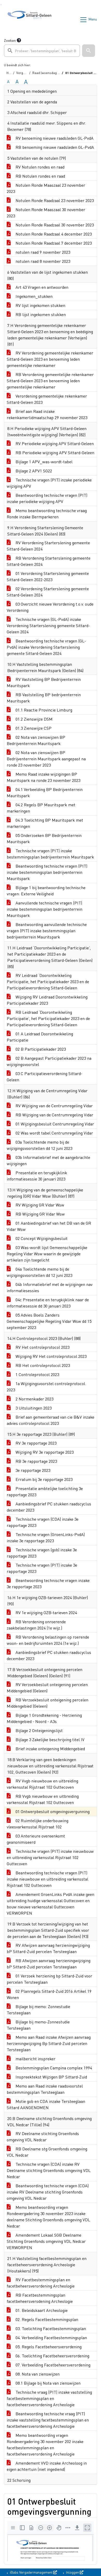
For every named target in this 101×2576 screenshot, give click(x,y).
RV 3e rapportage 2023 (35, 1443)
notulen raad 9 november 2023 (42, 252)
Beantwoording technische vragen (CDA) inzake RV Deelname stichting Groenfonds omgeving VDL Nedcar (48, 2192)
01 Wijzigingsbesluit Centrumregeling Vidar (54, 1124)
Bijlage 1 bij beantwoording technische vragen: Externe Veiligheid (46, 891)
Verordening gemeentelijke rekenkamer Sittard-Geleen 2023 (47, 399)
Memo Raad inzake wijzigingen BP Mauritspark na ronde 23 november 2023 (44, 777)
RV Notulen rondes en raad (39, 167)
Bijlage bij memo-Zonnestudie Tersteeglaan (38, 2025)
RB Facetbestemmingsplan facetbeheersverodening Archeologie (40, 2298)
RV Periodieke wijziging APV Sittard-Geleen (54, 443)
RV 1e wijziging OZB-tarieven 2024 (46, 1612)
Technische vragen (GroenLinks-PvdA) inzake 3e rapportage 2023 (46, 1537)
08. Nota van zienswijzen (37, 2374)
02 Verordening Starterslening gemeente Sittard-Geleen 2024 (48, 592)
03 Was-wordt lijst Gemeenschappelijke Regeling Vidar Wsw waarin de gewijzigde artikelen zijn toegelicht (47, 1254)
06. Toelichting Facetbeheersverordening (52, 2356)
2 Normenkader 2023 (34, 1399)
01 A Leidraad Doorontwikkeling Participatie (40, 1037)
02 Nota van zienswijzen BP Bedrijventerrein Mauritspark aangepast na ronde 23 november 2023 (46, 759)
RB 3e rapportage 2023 (36, 1461)
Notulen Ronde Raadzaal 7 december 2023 (53, 243)
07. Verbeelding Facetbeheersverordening (52, 2365)
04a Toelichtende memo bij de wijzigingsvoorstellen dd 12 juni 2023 (39, 1272)
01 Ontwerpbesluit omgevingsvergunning (52, 1811)
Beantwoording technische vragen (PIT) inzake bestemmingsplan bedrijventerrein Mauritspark (47, 872)
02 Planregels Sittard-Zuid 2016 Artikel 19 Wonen (49, 1994)
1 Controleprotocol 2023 (37, 1374)
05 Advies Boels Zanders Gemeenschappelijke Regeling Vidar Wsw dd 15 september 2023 (49, 1321)
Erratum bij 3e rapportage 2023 (44, 1479)
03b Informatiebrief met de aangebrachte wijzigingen (48, 1160)
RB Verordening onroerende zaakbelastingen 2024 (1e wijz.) (36, 1625)
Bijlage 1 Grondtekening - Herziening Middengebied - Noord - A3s (44, 1718)
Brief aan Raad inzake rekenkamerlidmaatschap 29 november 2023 (47, 414)
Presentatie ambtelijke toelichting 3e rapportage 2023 (45, 1491)
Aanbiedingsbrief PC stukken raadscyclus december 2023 (49, 1507)
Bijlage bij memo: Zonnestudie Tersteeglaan (38, 2010)
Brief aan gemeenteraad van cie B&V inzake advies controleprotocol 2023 (51, 1420)
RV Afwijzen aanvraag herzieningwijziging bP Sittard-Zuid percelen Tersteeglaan (48, 1948)
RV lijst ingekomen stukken (40, 305)
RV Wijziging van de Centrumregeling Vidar (54, 1106)
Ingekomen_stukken (34, 296)
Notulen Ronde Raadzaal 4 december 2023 (53, 234)
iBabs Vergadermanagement (31, 2572)
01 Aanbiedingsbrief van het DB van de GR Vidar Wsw (49, 1226)
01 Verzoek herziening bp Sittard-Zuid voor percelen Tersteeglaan (49, 1979)
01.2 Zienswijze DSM (34, 719)
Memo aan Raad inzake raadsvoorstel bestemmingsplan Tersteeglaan (45, 2089)
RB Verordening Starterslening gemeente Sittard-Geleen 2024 (49, 561)
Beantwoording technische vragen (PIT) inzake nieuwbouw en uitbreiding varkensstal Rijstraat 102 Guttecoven (48, 1879)
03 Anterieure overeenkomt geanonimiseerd (36, 1839)
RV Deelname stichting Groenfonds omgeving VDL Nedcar (43, 2136)
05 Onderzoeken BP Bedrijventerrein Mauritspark (44, 838)
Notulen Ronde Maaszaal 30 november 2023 (46, 213)
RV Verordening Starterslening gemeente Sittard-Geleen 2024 (48, 546)
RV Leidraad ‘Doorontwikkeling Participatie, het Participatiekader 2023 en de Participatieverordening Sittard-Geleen (48, 981)
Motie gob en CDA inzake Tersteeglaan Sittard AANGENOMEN (46, 2104)
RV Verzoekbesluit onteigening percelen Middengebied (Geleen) (47, 1688)
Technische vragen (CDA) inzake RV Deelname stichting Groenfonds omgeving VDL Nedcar (49, 2170)
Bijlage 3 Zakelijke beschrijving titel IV (49, 1739)
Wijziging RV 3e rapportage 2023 (44, 1452)
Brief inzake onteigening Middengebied (50, 1749)
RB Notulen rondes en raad (40, 176)
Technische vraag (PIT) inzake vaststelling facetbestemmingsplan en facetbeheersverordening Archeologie (49, 2398)
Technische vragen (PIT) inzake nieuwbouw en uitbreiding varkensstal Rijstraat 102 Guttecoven (50, 1857)
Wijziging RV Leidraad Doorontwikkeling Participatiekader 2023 (47, 1000)
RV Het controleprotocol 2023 (42, 1347)
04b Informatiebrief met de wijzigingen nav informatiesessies (50, 1287)
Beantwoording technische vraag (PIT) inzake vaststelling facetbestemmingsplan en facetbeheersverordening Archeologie (48, 2420)
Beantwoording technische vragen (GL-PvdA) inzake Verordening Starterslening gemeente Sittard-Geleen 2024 (46, 647)
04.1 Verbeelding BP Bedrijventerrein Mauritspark (45, 792)
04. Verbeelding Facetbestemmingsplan (51, 2337)
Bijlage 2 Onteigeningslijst (39, 1730)
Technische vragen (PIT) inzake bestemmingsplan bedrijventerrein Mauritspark (50, 854)
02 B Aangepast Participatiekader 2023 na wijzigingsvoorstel (49, 1061)
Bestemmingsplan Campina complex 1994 (53, 2068)
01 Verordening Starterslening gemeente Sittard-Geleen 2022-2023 (48, 576)
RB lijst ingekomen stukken (40, 314)
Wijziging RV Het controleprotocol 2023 (51, 1356)
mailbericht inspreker (35, 2059)
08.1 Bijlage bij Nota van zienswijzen (48, 2383)
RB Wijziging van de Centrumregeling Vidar (54, 1115)
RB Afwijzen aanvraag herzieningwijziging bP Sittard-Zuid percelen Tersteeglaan (49, 1964)
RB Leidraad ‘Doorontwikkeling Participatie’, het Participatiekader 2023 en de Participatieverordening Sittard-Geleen (48, 1018)
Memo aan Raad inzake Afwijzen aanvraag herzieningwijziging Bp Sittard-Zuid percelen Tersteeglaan (49, 2043)
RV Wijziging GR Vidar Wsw (39, 1205)
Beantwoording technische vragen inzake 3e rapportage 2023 (48, 1583)
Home (11, 73)
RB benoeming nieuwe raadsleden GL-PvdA (54, 147)
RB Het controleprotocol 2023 (42, 1365)
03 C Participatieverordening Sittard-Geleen (45, 1076)
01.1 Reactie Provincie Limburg (43, 710)
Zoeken (10, 40)
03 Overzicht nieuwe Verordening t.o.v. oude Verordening (50, 607)
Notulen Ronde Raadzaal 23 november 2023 (54, 200)
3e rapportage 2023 (32, 1470)
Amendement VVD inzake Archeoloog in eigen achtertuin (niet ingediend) (47, 2466)
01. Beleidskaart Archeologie (41, 2310)
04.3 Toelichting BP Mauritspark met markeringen (45, 823)
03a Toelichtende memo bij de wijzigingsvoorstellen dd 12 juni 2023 (39, 1145)
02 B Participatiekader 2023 (40, 1049)
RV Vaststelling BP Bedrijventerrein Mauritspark (44, 682)
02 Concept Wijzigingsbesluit (41, 1238)
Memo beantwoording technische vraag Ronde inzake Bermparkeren (47, 514)
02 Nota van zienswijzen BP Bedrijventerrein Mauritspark (36, 740)
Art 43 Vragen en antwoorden (41, 287)
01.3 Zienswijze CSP (33, 728)
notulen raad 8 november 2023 (42, 261)
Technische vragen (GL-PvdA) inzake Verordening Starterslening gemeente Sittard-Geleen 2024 (48, 625)
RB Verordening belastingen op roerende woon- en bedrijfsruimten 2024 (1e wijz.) (48, 1640)
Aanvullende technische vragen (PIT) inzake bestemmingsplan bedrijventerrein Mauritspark (45, 909)
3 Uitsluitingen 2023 (33, 1408)
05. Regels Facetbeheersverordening (48, 2347)
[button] (89, 51)
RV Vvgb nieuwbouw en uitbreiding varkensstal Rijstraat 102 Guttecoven (42, 1784)
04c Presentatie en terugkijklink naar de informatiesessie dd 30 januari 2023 (48, 1303)
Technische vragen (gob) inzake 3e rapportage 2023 (42, 1553)
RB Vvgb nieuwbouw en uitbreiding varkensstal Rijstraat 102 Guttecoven (43, 1799)
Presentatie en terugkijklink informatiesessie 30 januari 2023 (37, 1176)
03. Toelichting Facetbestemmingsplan (50, 2328)
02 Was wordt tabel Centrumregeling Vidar (54, 1133)
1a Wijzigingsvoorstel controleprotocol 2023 (46, 1387)
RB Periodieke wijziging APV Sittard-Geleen (54, 452)
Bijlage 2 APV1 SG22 (33, 471)
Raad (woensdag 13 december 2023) (58, 73)
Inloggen (73, 2572)
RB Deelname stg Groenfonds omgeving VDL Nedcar (47, 2152)
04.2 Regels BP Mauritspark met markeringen (41, 808)
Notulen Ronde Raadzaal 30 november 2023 (54, 225)
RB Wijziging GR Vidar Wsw (40, 1214)
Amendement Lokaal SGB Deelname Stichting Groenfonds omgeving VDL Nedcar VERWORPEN (46, 2241)
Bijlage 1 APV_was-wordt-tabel (44, 462)
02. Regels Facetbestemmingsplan (46, 2319)
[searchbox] (42, 51)
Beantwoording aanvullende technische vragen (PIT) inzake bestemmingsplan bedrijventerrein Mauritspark (47, 931)
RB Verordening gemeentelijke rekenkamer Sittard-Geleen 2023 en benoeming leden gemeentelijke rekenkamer (50, 381)
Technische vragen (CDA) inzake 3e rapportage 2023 (43, 1522)
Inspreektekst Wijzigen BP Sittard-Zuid (51, 2077)
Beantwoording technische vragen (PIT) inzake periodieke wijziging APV (47, 498)
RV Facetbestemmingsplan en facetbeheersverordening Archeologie (41, 2283)
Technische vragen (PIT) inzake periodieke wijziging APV (49, 483)
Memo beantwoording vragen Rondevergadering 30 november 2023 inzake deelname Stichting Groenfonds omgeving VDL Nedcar (48, 2216)
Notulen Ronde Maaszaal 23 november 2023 (46, 188)
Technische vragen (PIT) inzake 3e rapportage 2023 (42, 1568)
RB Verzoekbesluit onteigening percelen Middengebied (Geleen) (48, 1703)
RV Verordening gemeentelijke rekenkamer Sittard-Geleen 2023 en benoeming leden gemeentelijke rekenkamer (50, 359)
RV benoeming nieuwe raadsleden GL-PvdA (54, 138)
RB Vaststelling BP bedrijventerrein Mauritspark (44, 698)
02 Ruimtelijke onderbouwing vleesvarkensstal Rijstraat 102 (38, 1824)
